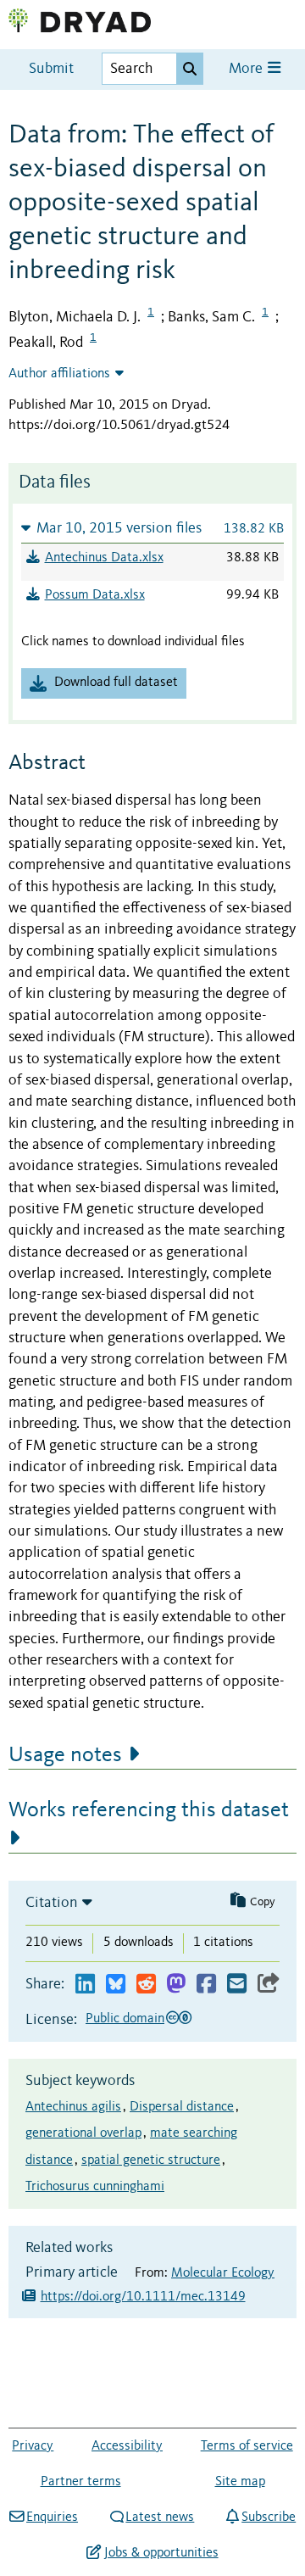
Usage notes (65, 1755)
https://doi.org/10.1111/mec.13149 (143, 2297)
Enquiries (52, 2517)
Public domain (125, 2019)
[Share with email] (237, 1985)
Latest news (160, 2517)
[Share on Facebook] (206, 1985)
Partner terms (81, 2482)
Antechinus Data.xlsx (104, 558)
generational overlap (83, 2133)
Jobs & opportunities (161, 2553)
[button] (152, 528)
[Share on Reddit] (146, 1985)
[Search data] (190, 69)
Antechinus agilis (73, 2107)
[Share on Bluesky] (116, 1985)
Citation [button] (52, 1903)
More (247, 69)
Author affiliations (59, 374)
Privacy (33, 2446)
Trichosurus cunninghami (95, 2187)
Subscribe (269, 2517)
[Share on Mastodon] (176, 1985)
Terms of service (247, 2446)
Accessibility (127, 2446)
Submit (51, 69)
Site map (240, 2482)
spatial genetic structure (151, 2161)
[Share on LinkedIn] (85, 1985)
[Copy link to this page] (269, 1985)
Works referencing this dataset (149, 1810)
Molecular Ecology (223, 2273)
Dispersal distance (182, 2107)
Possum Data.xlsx (95, 595)
